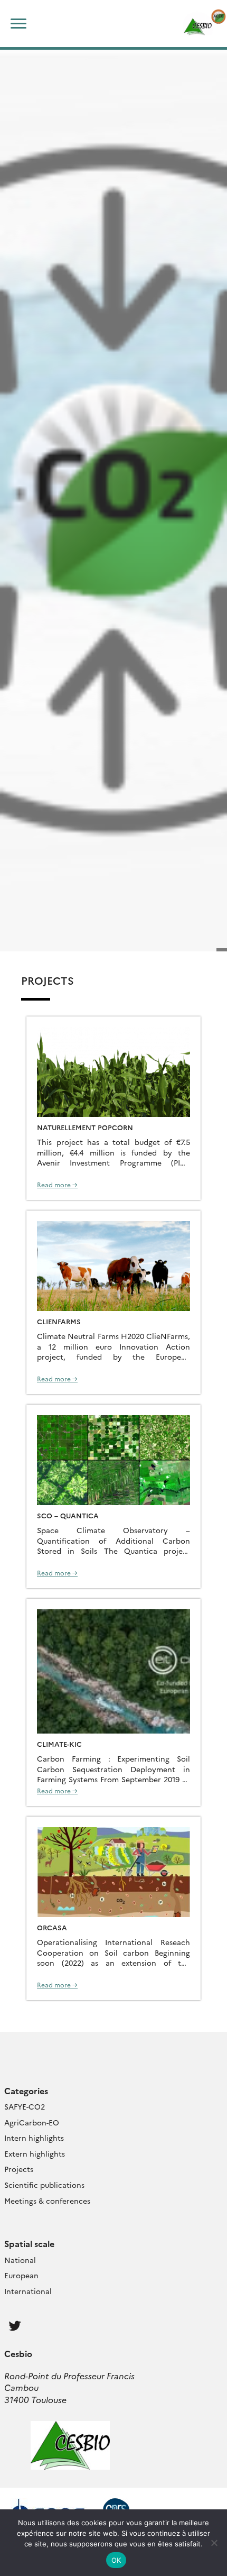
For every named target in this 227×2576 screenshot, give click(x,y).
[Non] (214, 2543)
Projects (19, 2169)
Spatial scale (29, 2243)
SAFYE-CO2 (25, 2106)
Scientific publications (44, 2185)
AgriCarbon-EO (32, 2122)
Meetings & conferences (47, 2201)
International (28, 2291)
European (21, 2275)
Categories (26, 2091)
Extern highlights (35, 2153)
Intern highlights (34, 2138)
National (20, 2260)
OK (116, 2560)
